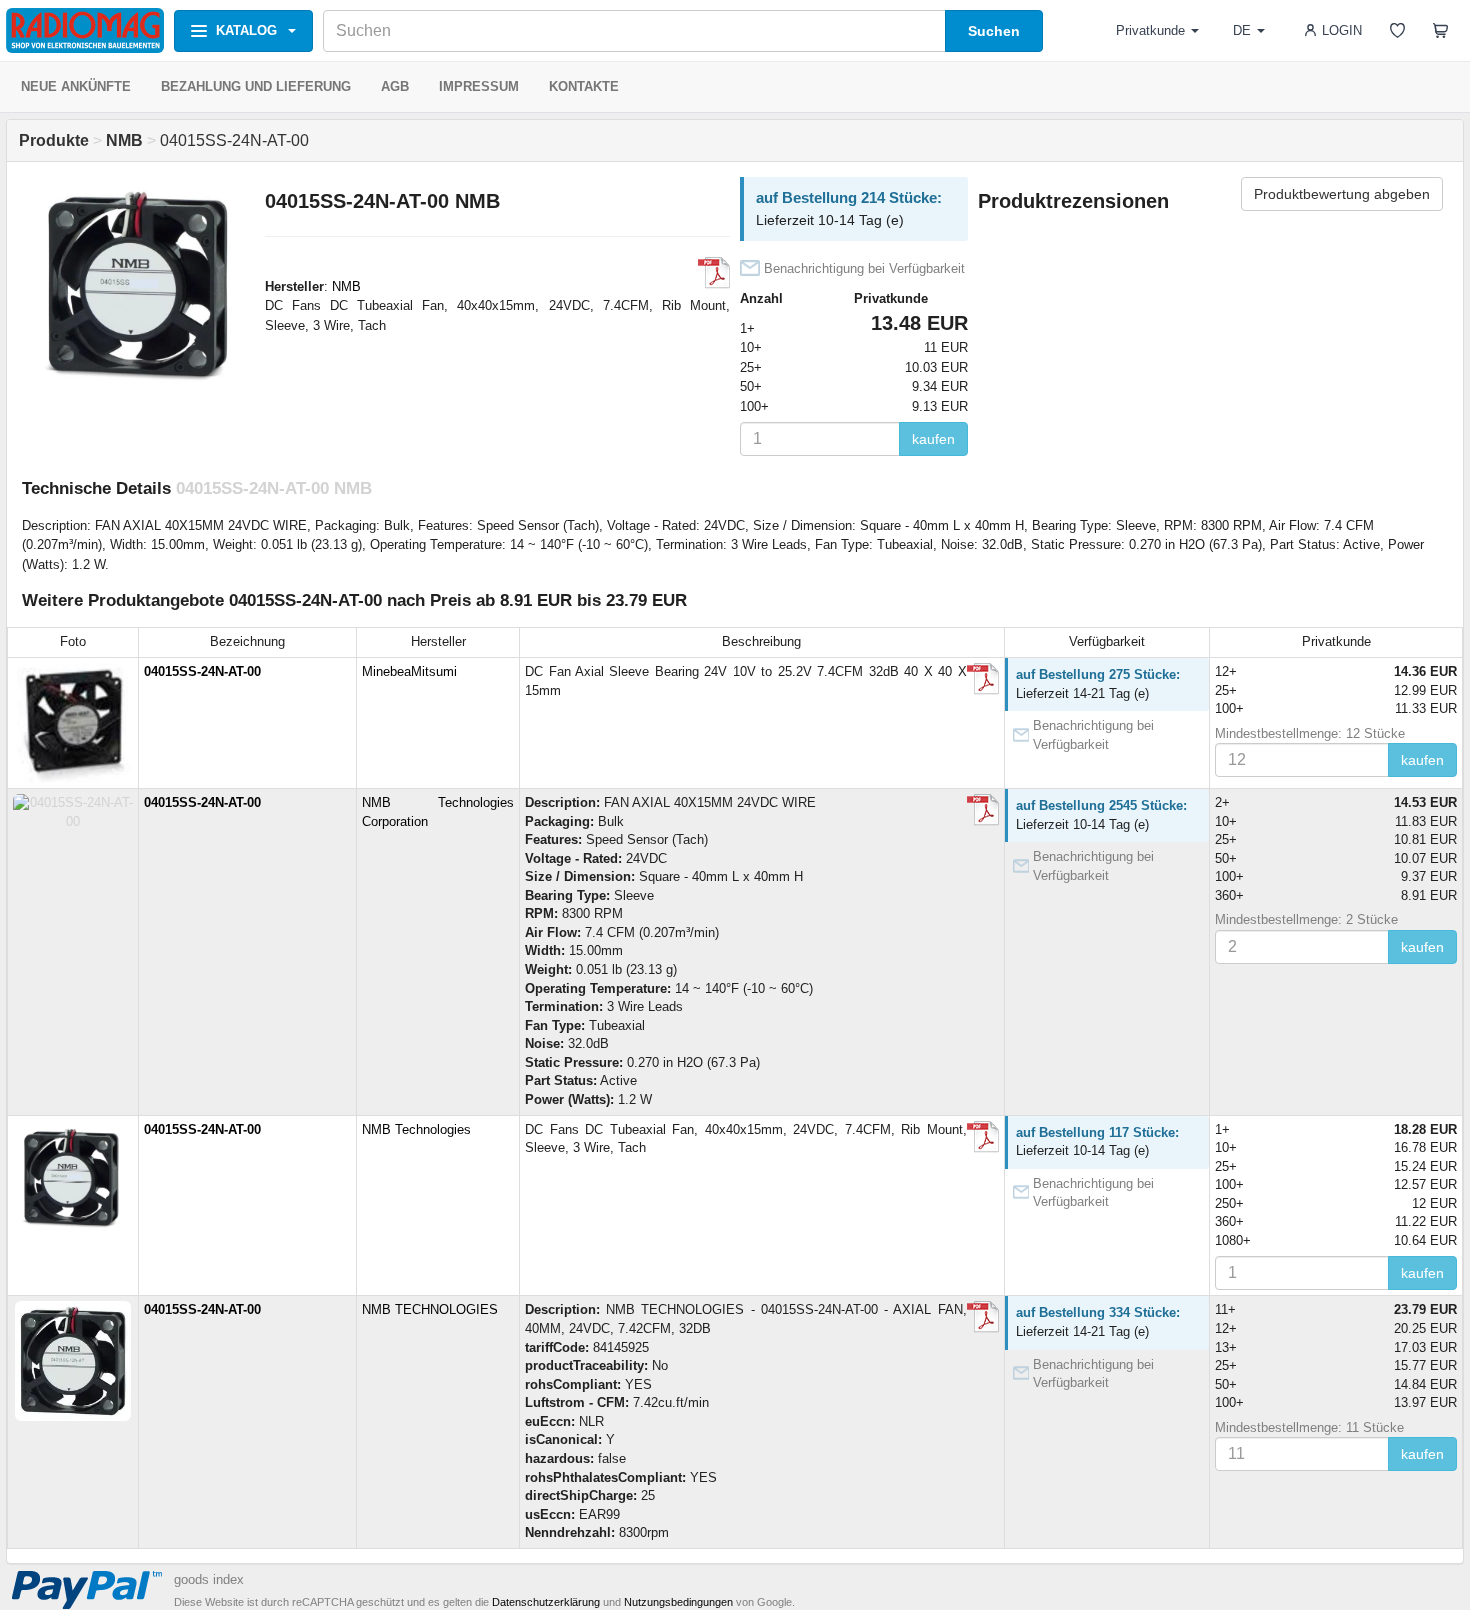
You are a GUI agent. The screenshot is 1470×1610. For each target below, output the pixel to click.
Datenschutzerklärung (546, 1602)
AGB (395, 86)
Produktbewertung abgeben (1342, 194)
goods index (209, 1579)
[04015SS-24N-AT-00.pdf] (714, 273)
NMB (346, 286)
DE (1242, 30)
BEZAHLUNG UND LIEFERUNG (256, 86)
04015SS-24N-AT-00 (202, 671)
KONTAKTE (584, 86)
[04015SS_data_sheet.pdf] (983, 810)
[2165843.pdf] (983, 1317)
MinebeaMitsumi (409, 671)
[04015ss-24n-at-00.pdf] (983, 679)
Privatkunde (1150, 30)
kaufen (933, 439)
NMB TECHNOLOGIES (430, 1309)
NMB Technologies (416, 1129)
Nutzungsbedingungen (678, 1602)
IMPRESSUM (479, 86)
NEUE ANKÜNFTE (76, 86)
